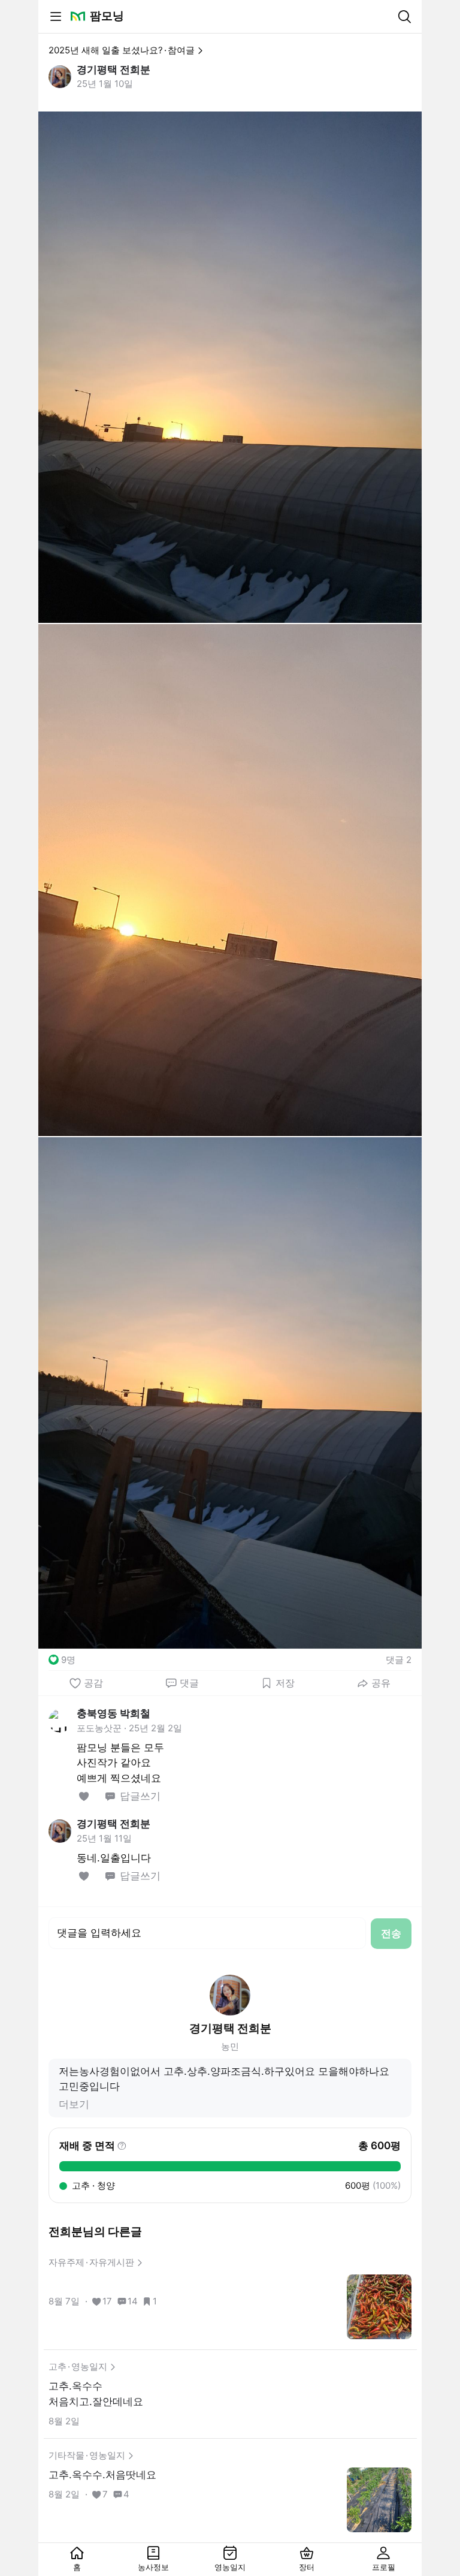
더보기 (74, 2104)
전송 (391, 1933)
